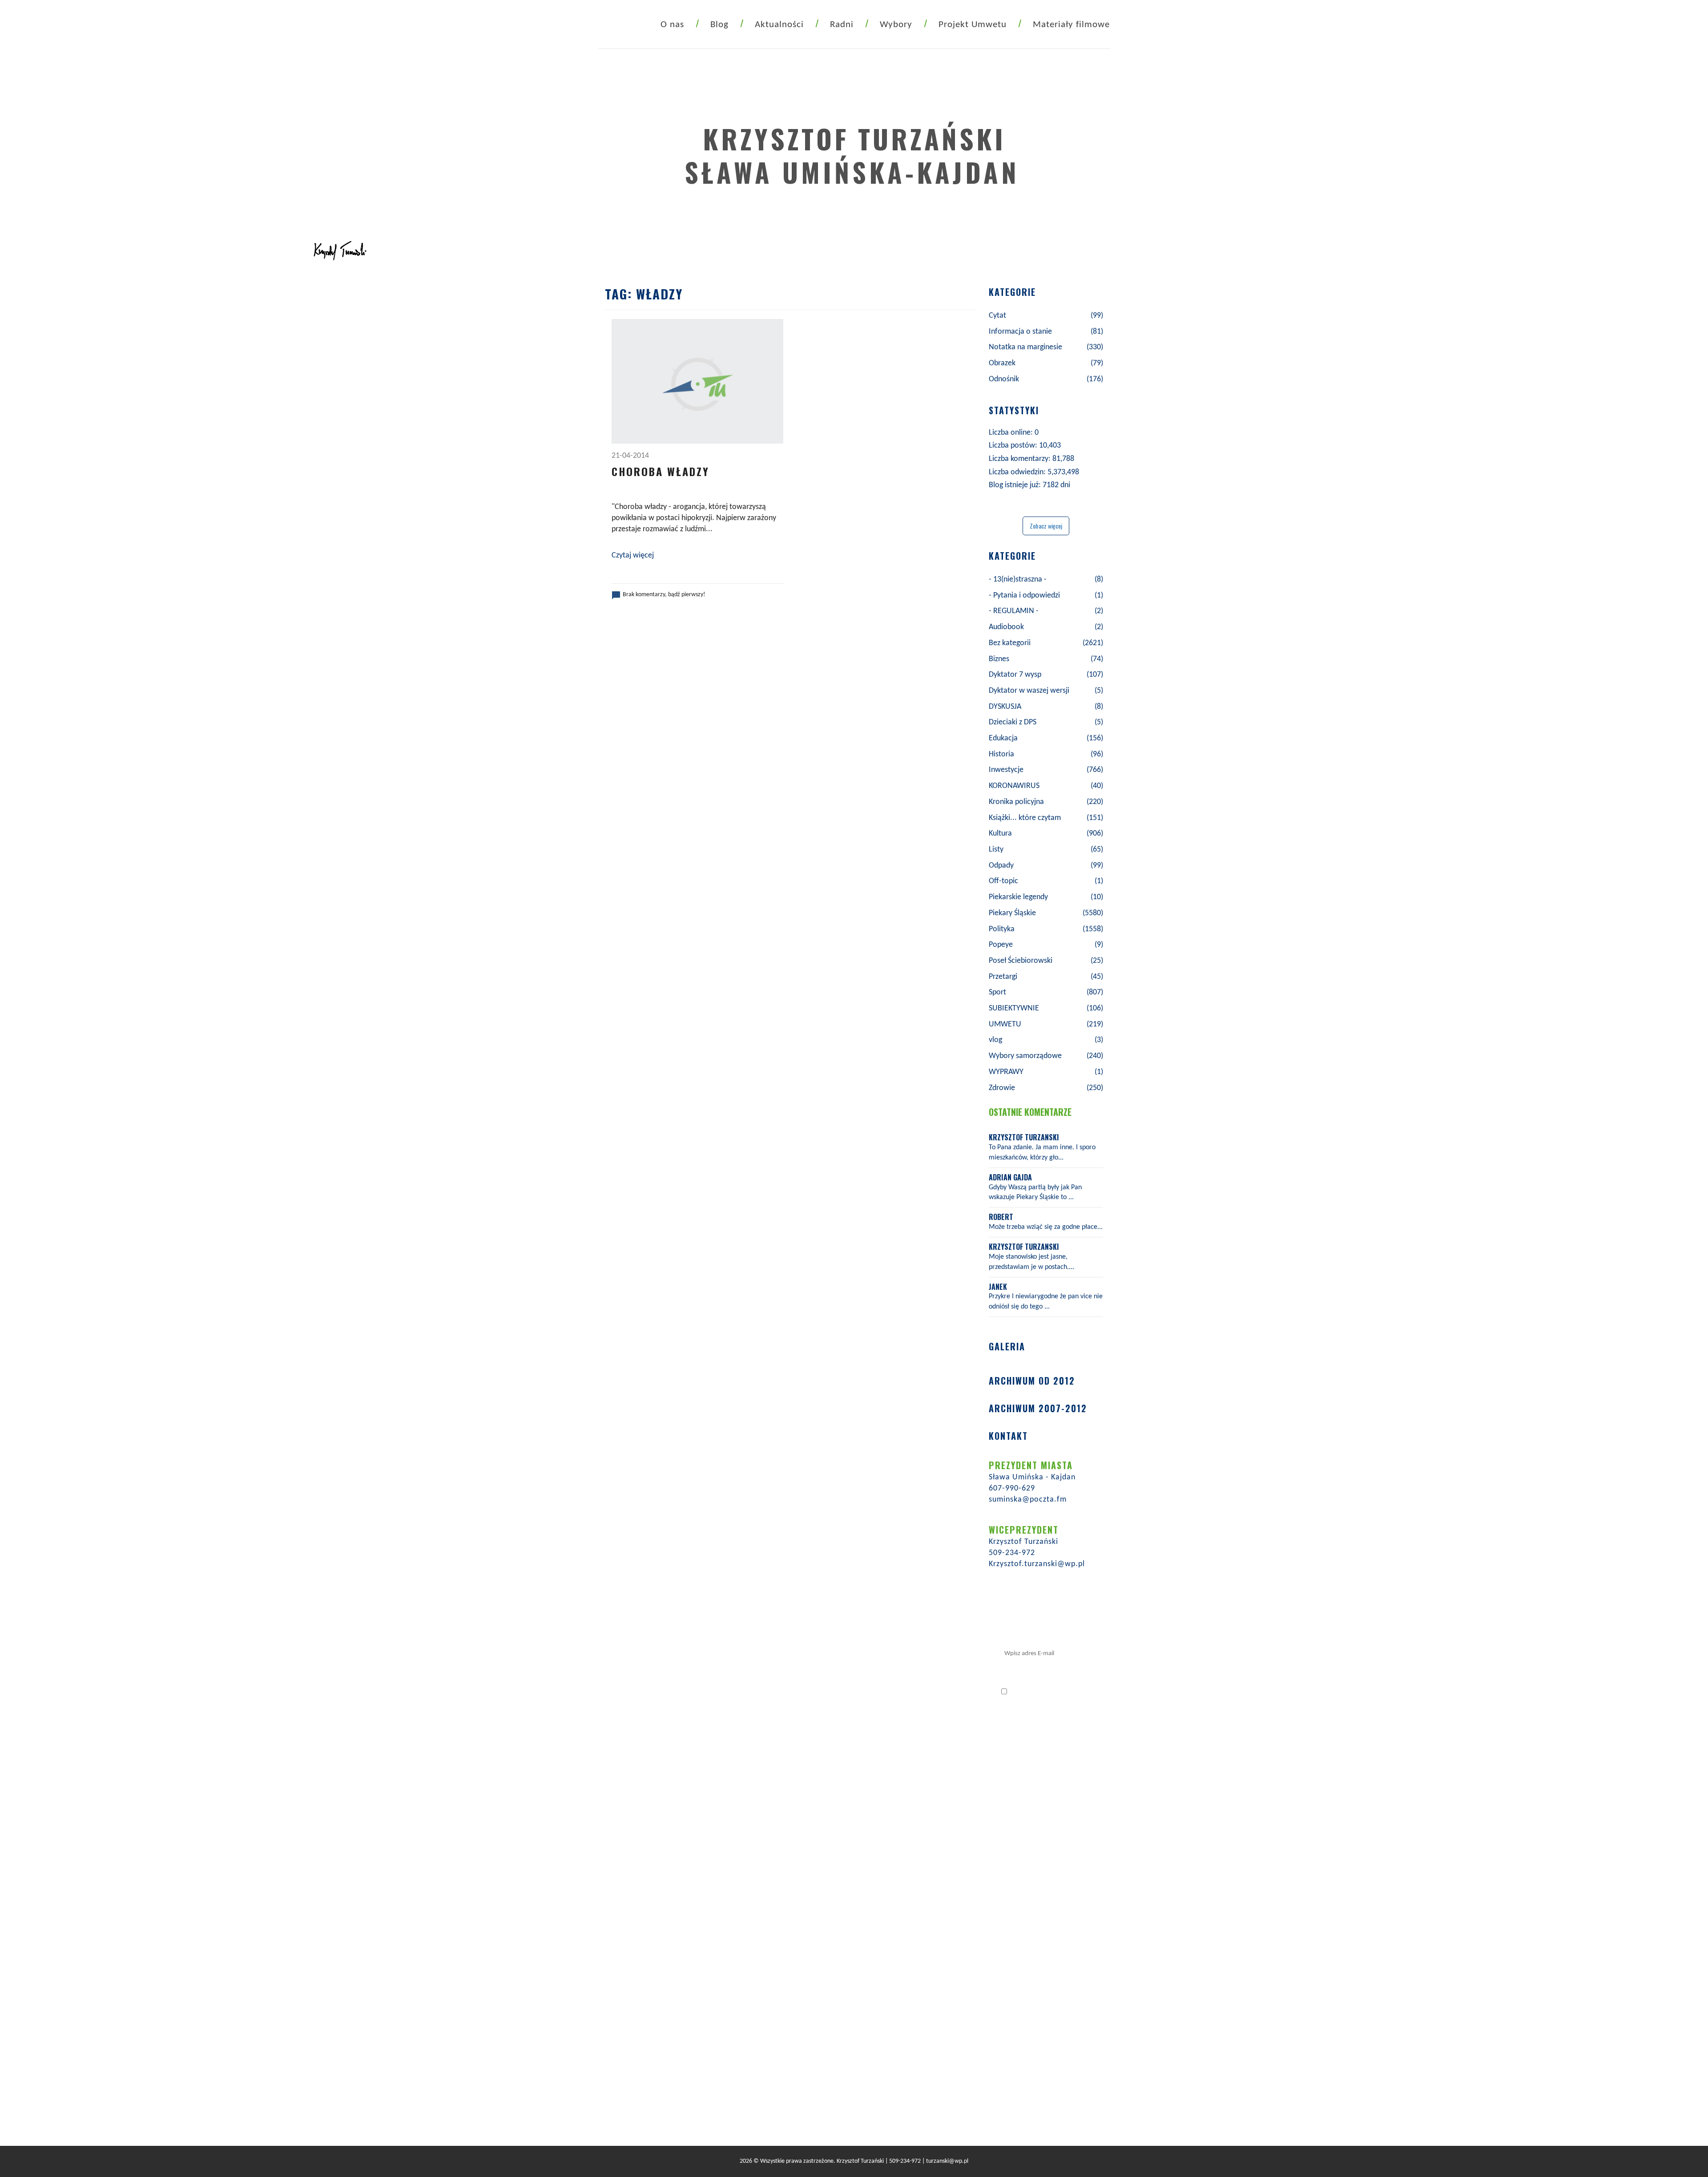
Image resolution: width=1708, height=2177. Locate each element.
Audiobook (1006, 627)
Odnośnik (1004, 379)
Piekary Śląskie (1012, 913)
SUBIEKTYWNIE (1014, 1008)
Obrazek (1002, 363)
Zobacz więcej (1046, 526)
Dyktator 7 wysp (1015, 675)
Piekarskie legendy (1018, 897)
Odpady (1001, 866)
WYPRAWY (1006, 1072)
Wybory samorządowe (1025, 1056)
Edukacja (1003, 738)
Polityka (1002, 929)
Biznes (999, 659)
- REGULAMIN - (1014, 611)
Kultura (1000, 834)
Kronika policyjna (1016, 802)
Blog (719, 25)
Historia (1001, 754)
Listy (996, 850)
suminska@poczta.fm (1028, 1500)
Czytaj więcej (633, 555)
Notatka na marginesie (1025, 347)
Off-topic (1003, 881)
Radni (842, 25)
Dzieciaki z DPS (1013, 722)
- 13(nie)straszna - (1018, 580)
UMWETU (1005, 1024)
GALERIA (1007, 1346)
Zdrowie (1002, 1088)
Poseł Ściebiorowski (1021, 961)
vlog (995, 1040)
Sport (997, 992)
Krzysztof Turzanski (1024, 1137)
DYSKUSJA (1005, 707)
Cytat (997, 316)
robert (1001, 1217)
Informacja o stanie (1020, 332)
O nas (672, 25)
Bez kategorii (1010, 643)
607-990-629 (1012, 1488)
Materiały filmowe (1071, 25)
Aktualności (779, 25)
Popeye (1001, 945)
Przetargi (1003, 977)
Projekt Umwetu (973, 25)
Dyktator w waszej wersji (1029, 691)
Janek (998, 1287)
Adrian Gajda (1010, 1177)
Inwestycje (1006, 770)
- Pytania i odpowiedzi (1024, 596)
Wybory (896, 25)
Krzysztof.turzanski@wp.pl (1037, 1564)
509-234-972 (1012, 1553)
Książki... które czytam (1025, 818)
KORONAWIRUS (1014, 786)
